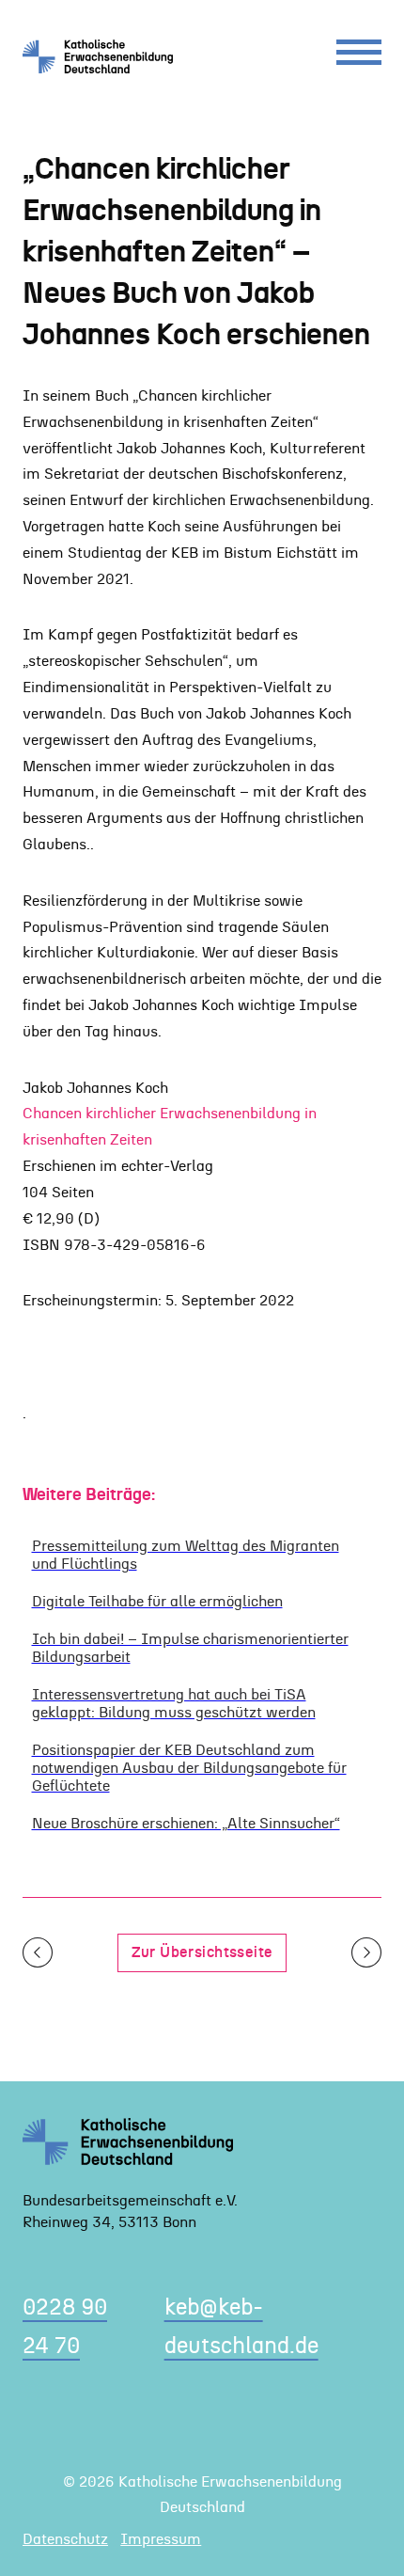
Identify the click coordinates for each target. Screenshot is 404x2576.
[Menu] (359, 57)
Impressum (161, 2539)
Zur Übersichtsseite (202, 1952)
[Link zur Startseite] (105, 56)
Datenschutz (65, 2539)
